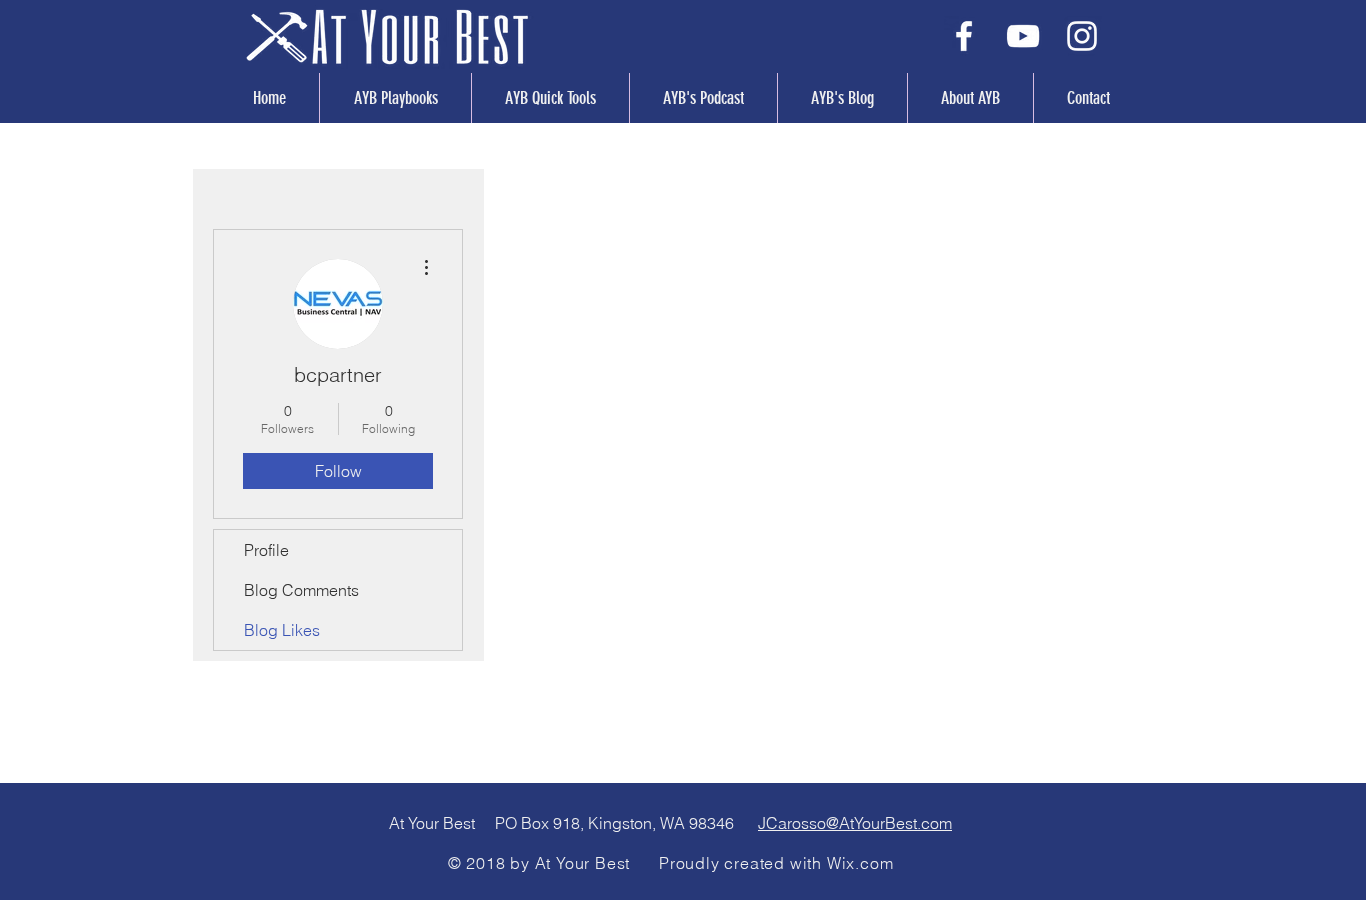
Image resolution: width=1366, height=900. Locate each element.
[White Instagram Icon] (1082, 36)
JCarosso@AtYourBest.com (855, 823)
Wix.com (860, 863)
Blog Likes (282, 630)
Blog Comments (301, 590)
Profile (266, 550)
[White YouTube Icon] (1023, 36)
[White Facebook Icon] (964, 36)
